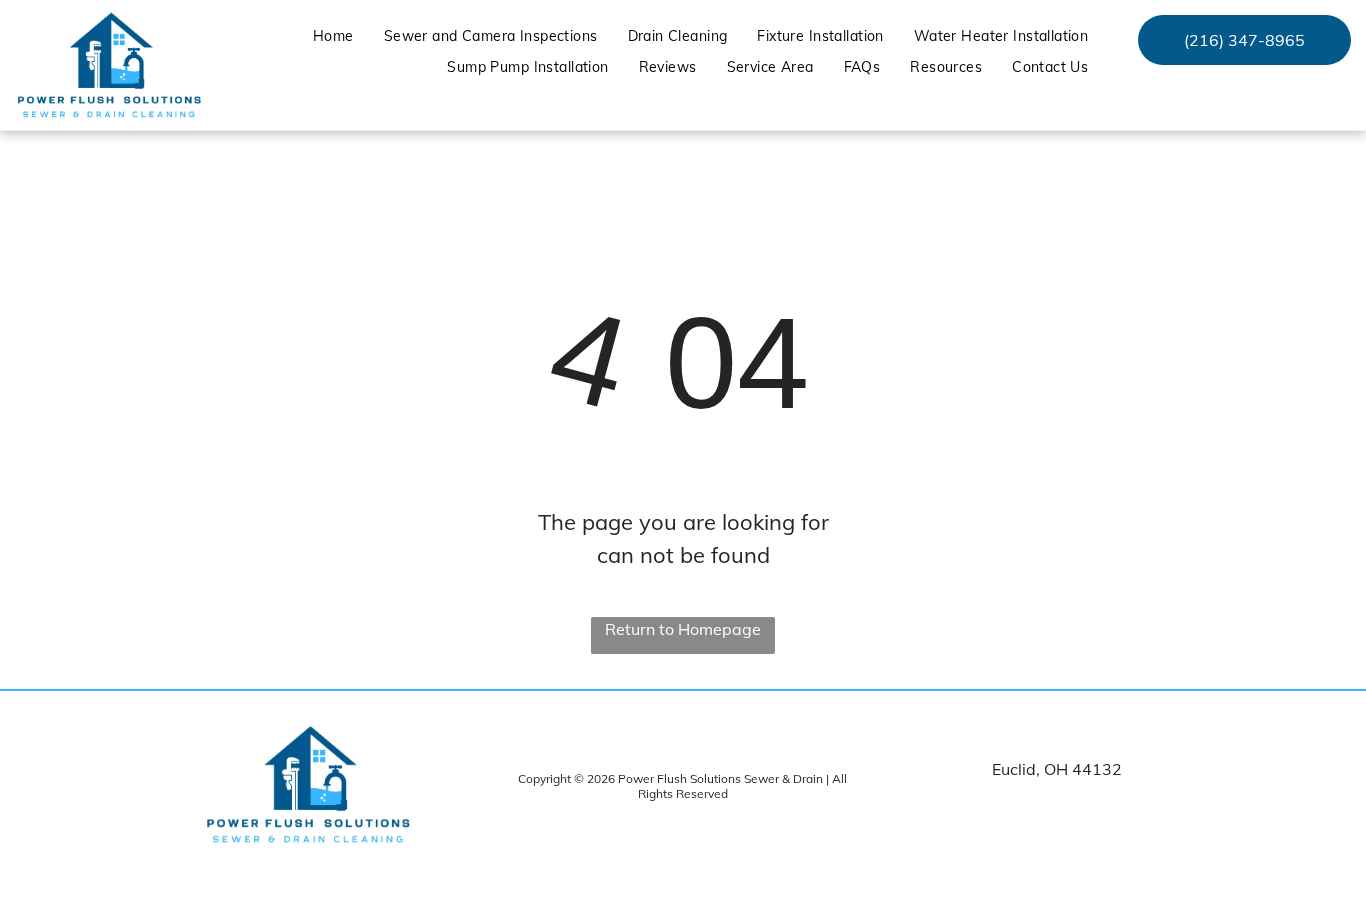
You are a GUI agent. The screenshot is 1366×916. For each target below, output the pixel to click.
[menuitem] (333, 36)
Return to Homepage (683, 629)
